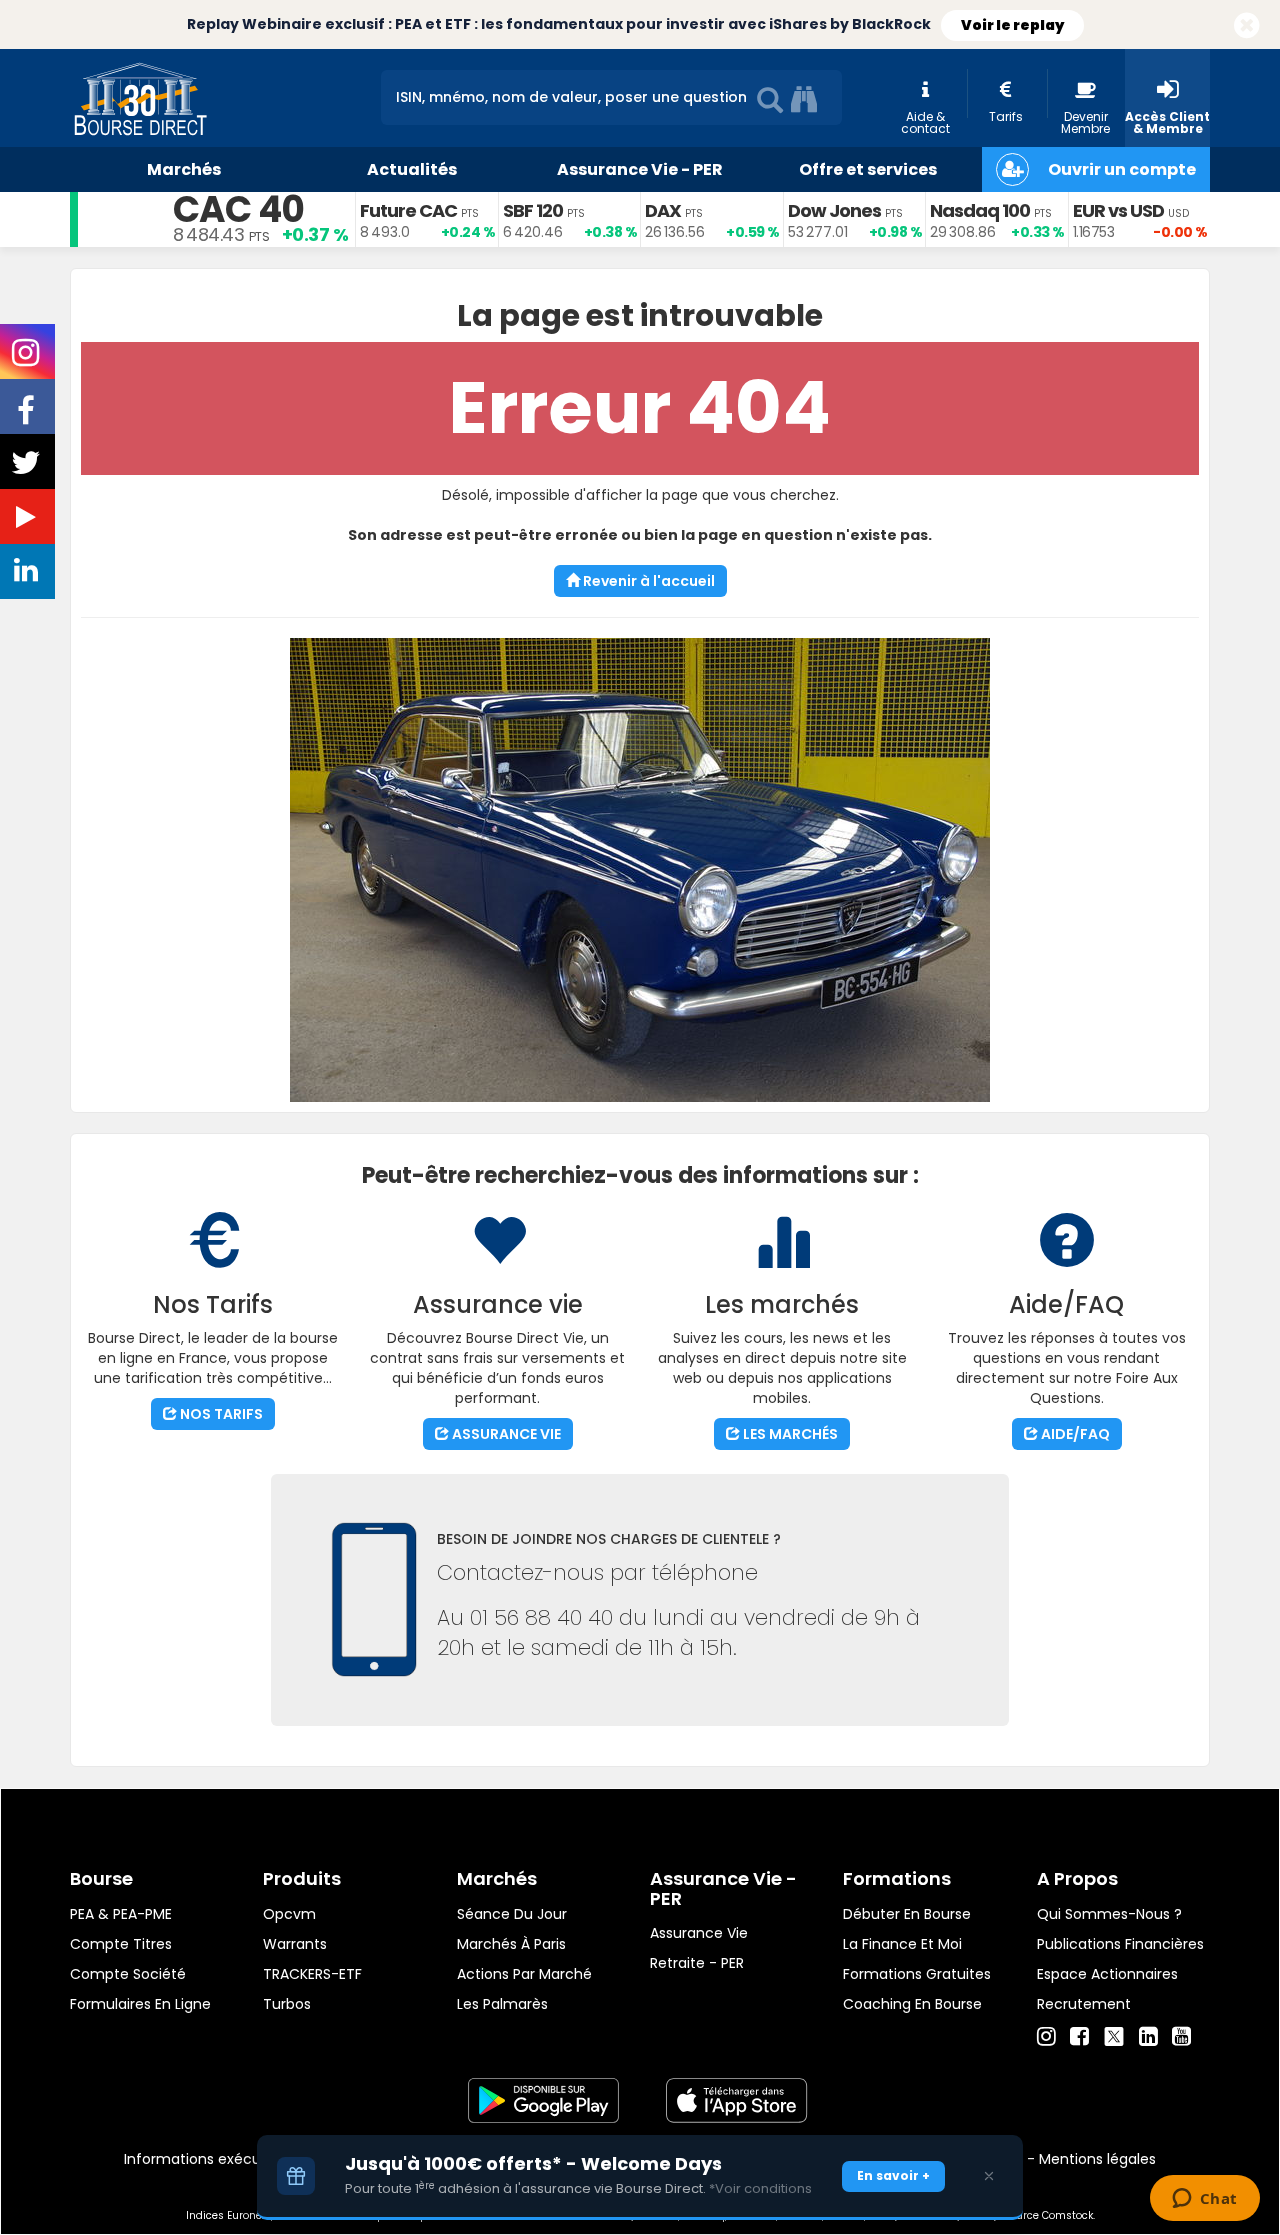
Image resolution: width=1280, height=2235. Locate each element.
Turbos (287, 2004)
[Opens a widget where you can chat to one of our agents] (1204, 2200)
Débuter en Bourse (907, 1914)
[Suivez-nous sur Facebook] (28, 417)
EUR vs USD (1118, 210)
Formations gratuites (917, 1974)
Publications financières (1120, 1944)
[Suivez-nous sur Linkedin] (28, 575)
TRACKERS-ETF (312, 1974)
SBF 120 (533, 210)
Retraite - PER (697, 1963)
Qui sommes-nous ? (1109, 1914)
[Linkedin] (1148, 2037)
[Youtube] (1181, 2037)
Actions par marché (524, 1974)
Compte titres (121, 1944)
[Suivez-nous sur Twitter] (28, 469)
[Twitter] (1114, 2034)
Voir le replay (1012, 25)
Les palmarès (502, 2004)
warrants (295, 1944)
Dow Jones (834, 210)
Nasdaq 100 (980, 210)
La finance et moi (902, 1944)
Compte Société (128, 1974)
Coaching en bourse (912, 2004)
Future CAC (408, 210)
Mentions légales (1097, 2159)
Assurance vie (699, 1933)
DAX (663, 210)
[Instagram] (1046, 2037)
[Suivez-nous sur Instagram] (27, 359)
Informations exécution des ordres (244, 2159)
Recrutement (1084, 2004)
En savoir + (893, 2175)
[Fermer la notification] (1247, 26)
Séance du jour (512, 1914)
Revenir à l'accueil (647, 581)
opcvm (289, 1914)
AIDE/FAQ (1074, 1434)
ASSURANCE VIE (505, 1434)
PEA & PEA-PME (121, 1914)
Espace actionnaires (1107, 1974)
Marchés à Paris (511, 1944)
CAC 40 (238, 209)
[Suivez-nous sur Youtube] (28, 521)
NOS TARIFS (220, 1414)
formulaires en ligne (140, 2004)
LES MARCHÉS (789, 1434)
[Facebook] (1079, 2037)
